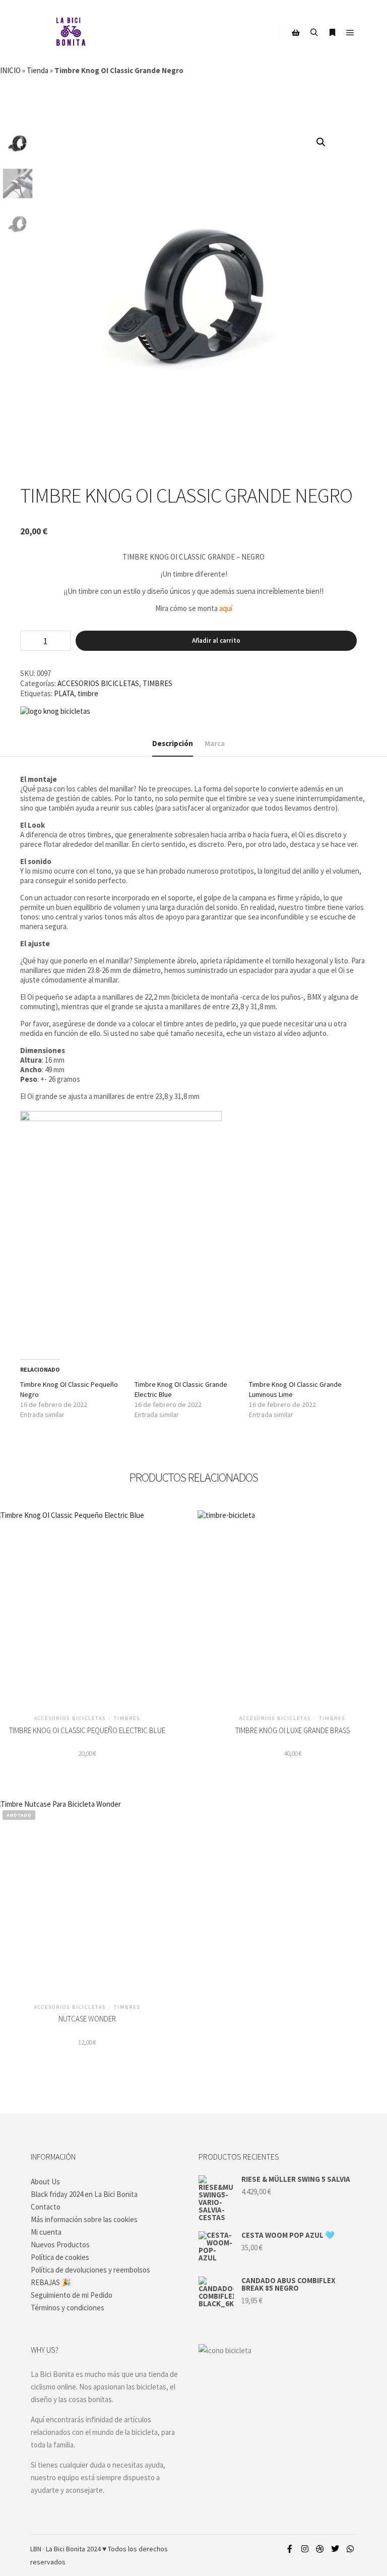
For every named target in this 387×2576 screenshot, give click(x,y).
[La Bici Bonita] (71, 33)
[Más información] (332, 33)
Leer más (87, 1897)
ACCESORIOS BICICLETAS (98, 683)
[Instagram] (305, 2549)
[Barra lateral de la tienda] (296, 33)
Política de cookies (60, 2257)
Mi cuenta (46, 2232)
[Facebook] (290, 2549)
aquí (226, 608)
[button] (321, 142)
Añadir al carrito (216, 640)
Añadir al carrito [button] (87, 1608)
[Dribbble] (320, 2549)
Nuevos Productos (60, 2245)
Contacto (46, 2207)
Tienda (38, 70)
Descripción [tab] (173, 743)
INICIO (10, 70)
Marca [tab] (215, 743)
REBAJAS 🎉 (51, 2282)
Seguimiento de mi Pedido (72, 2295)
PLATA (64, 693)
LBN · (37, 2549)
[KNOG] (55, 711)
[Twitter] (335, 2549)
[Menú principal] (350, 33)
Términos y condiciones (68, 2308)
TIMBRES (157, 683)
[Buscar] (314, 33)
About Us (45, 2182)
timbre (88, 693)
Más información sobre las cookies (84, 2219)
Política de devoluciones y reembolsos (90, 2270)
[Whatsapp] (350, 2549)
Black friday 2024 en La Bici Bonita (84, 2194)
